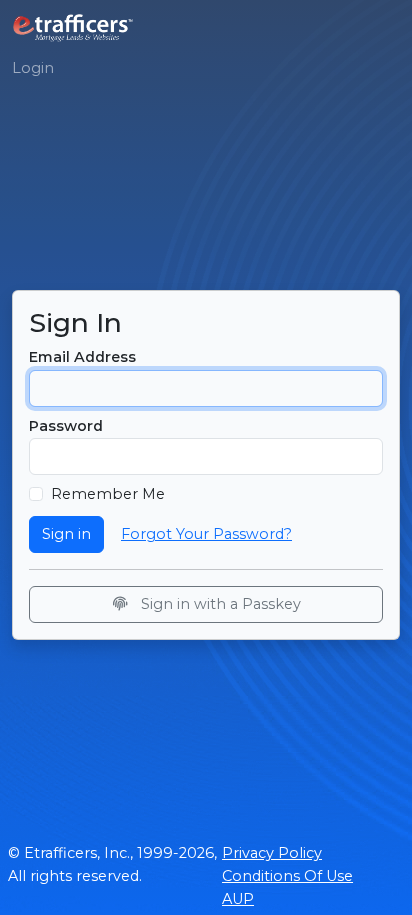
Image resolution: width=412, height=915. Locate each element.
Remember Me (108, 494)
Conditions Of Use (287, 876)
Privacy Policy (272, 853)
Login (33, 68)
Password (66, 426)
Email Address (82, 357)
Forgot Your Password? (206, 534)
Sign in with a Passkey (219, 604)
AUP (238, 899)
